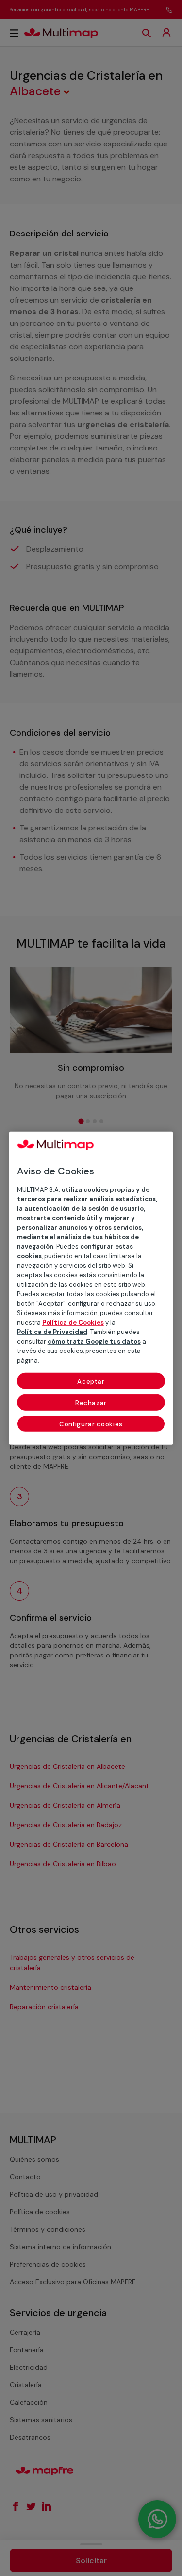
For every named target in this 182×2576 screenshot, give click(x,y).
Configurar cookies (91, 1424)
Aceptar (91, 1381)
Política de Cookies (73, 1322)
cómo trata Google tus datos (94, 1341)
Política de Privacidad (52, 1332)
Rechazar (91, 1403)
